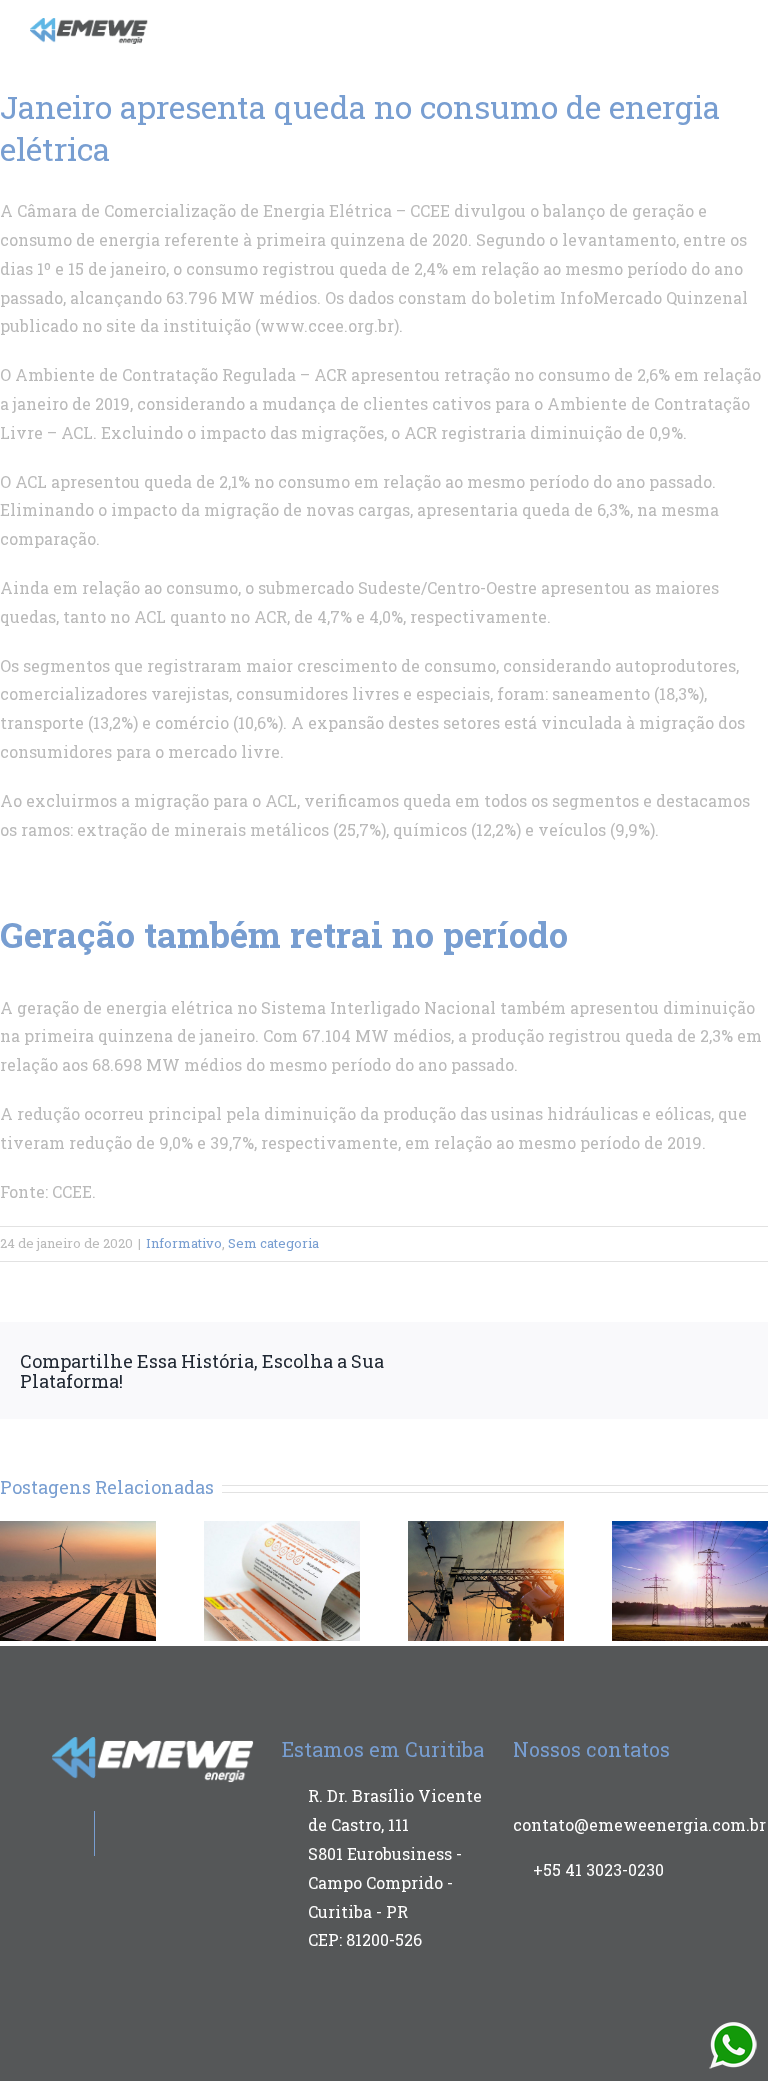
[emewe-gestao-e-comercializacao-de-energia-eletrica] (89, 25)
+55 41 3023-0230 (598, 1869)
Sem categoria (273, 1243)
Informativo (184, 1243)
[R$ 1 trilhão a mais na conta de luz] (282, 1578)
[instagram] (679, 26)
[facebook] (647, 26)
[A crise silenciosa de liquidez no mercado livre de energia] (486, 1578)
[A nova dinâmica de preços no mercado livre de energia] (78, 1578)
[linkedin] (711, 26)
